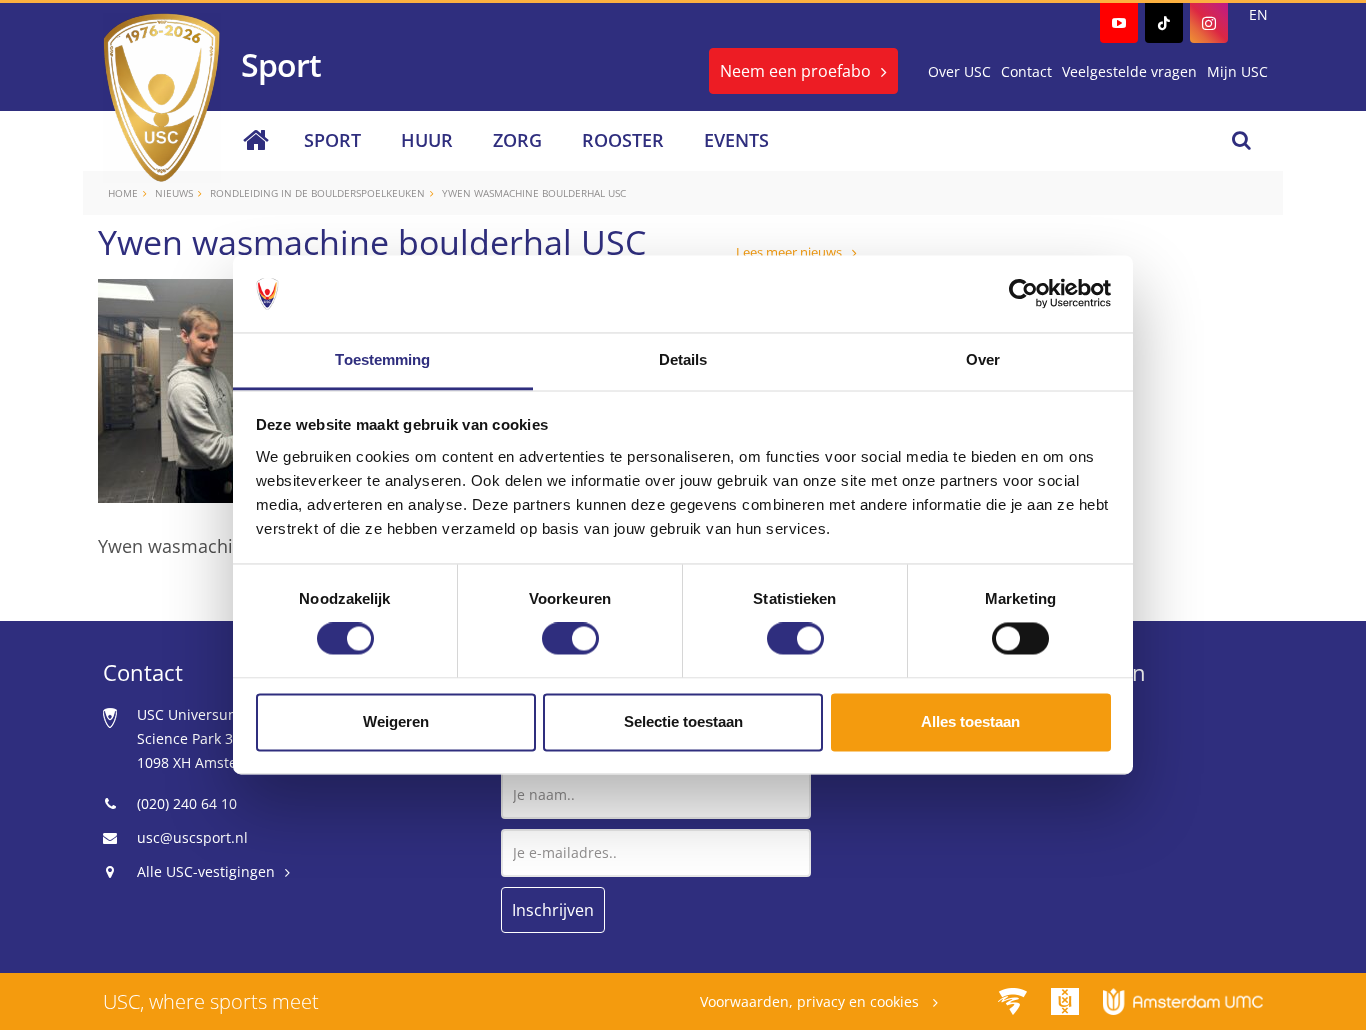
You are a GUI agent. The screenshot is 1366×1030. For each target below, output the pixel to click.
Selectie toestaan (683, 721)
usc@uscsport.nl (192, 837)
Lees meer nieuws (789, 252)
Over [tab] (983, 359)
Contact (1026, 71)
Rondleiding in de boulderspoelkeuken (317, 193)
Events (736, 140)
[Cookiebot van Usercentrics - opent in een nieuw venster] (1023, 294)
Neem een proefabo (795, 71)
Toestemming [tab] (382, 359)
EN (1258, 14)
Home (123, 193)
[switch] (570, 639)
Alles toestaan (970, 721)
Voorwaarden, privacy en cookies (811, 1001)
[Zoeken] (1241, 140)
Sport (332, 140)
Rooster (623, 140)
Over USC (959, 71)
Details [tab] (683, 359)
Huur (427, 140)
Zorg (517, 140)
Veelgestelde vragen (1129, 71)
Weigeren (396, 721)
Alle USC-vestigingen (206, 871)
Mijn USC (1237, 71)
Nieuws (174, 193)
